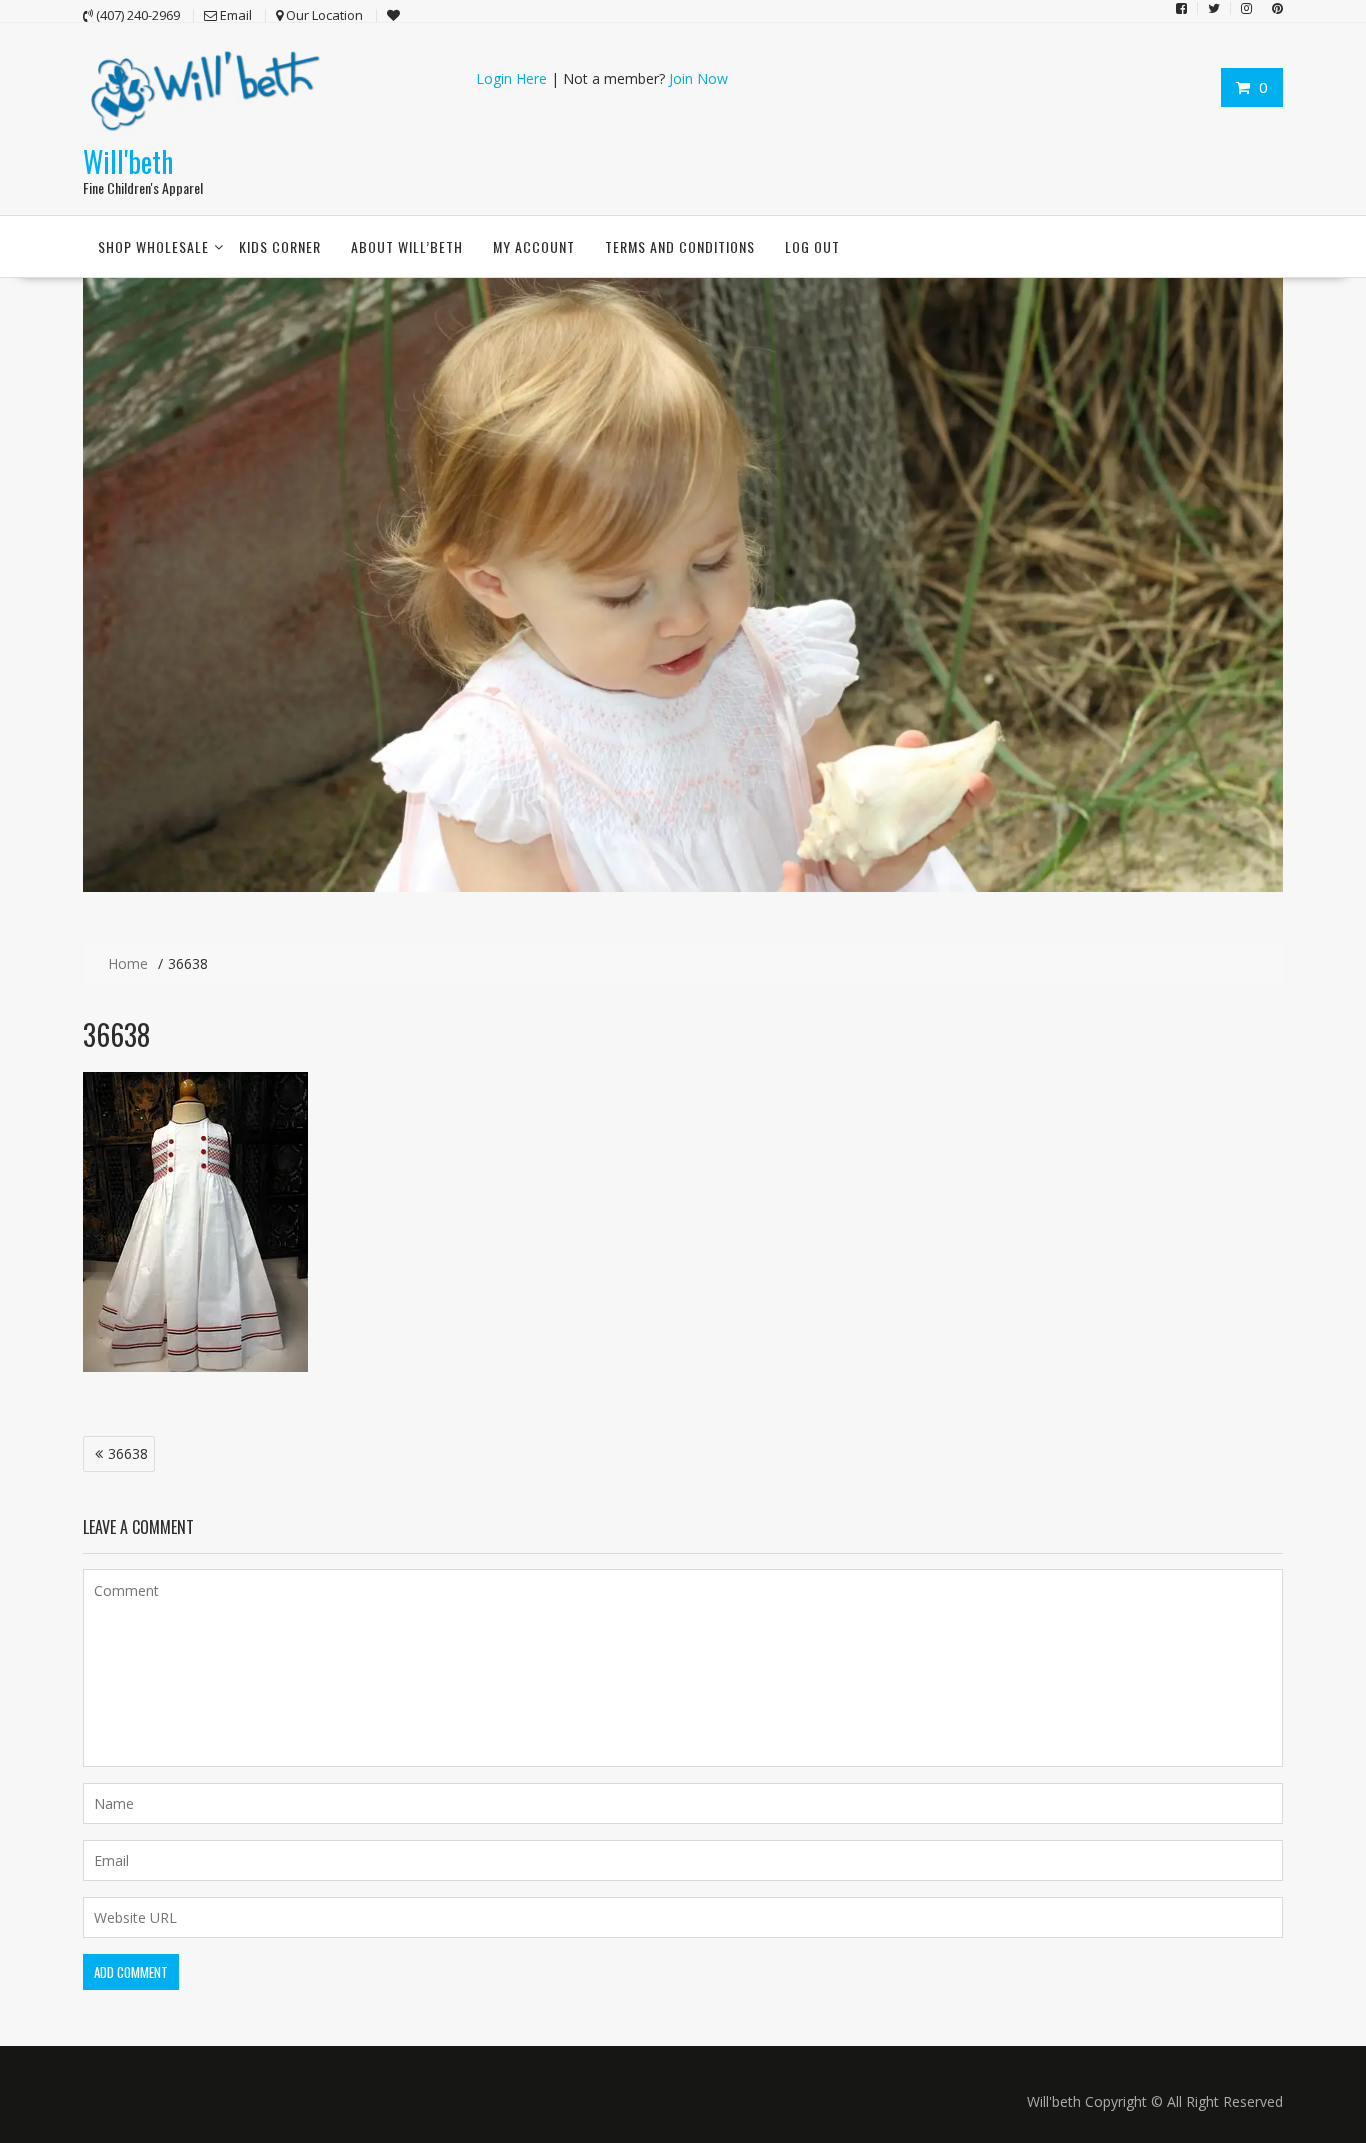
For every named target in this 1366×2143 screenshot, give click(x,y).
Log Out (812, 246)
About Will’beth (407, 246)
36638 (128, 1453)
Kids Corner (280, 246)
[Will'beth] (683, 886)
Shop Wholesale (153, 246)
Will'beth (128, 161)
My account (534, 246)
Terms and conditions (680, 246)
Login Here (511, 78)
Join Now (698, 78)
